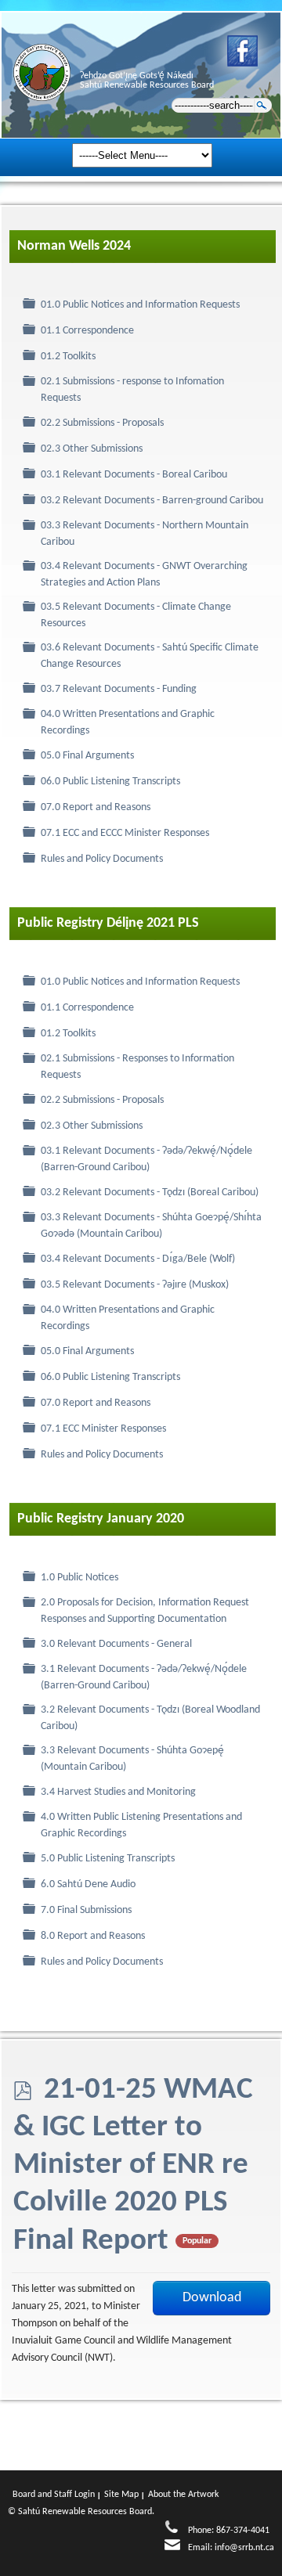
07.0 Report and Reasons (96, 807)
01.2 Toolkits (68, 357)
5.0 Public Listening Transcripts (108, 1859)
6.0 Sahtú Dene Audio (88, 1884)
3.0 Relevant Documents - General (116, 1644)
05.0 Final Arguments (87, 756)
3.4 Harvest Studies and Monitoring (118, 1792)
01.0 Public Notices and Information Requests (140, 305)
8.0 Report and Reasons (93, 1936)
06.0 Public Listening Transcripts (110, 782)
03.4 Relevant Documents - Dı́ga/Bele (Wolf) (138, 1259)
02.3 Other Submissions (92, 449)
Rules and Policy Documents (102, 859)
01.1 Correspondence (87, 331)
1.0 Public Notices (80, 1578)
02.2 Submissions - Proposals (102, 423)
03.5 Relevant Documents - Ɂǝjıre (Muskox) (135, 1285)
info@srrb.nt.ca (244, 2548)
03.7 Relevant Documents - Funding (119, 689)
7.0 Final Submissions (86, 1910)
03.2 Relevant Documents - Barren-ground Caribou (152, 501)
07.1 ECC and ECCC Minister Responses (125, 833)
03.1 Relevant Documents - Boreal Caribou (134, 475)
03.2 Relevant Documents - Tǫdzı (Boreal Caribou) (150, 1193)
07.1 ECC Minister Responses (103, 1429)
